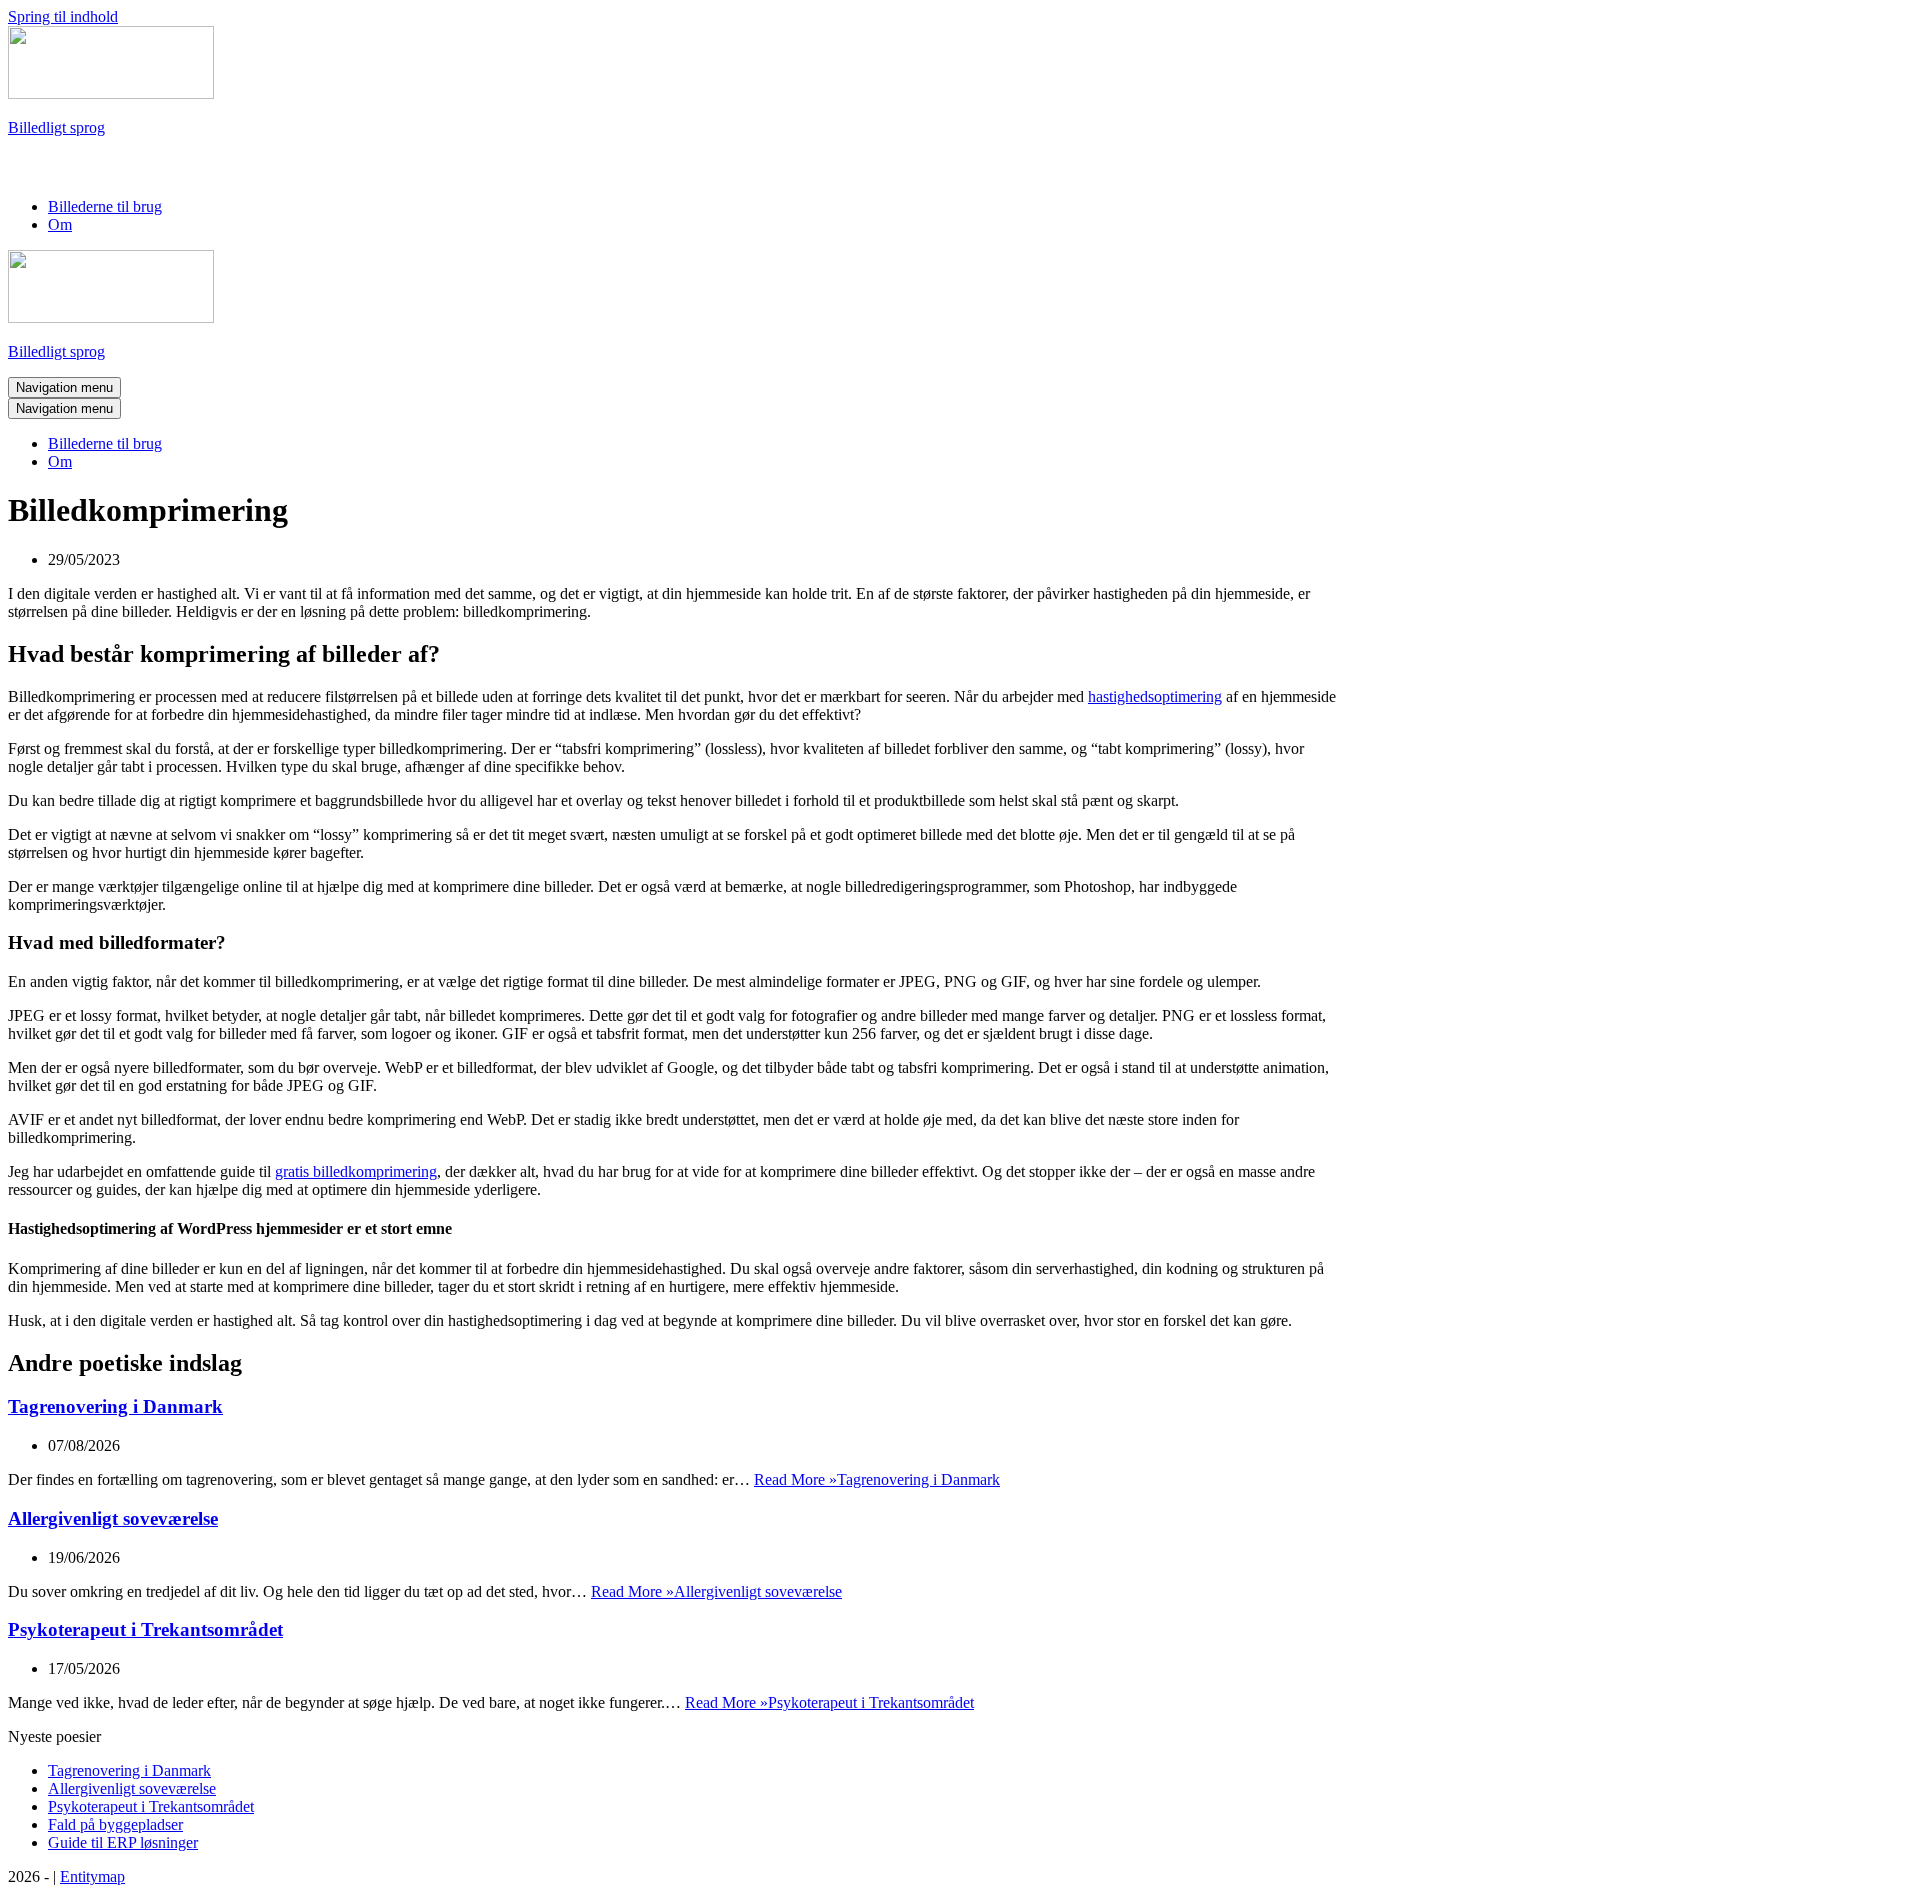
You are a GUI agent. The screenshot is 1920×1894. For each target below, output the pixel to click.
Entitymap (92, 1876)
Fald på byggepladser (115, 1824)
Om (60, 224)
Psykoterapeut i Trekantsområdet (145, 1629)
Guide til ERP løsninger (123, 1842)
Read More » (877, 1479)
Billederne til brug (105, 206)
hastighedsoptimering (1155, 696)
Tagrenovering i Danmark (115, 1406)
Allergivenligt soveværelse (113, 1518)
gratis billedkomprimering (356, 1171)
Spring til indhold (63, 16)
